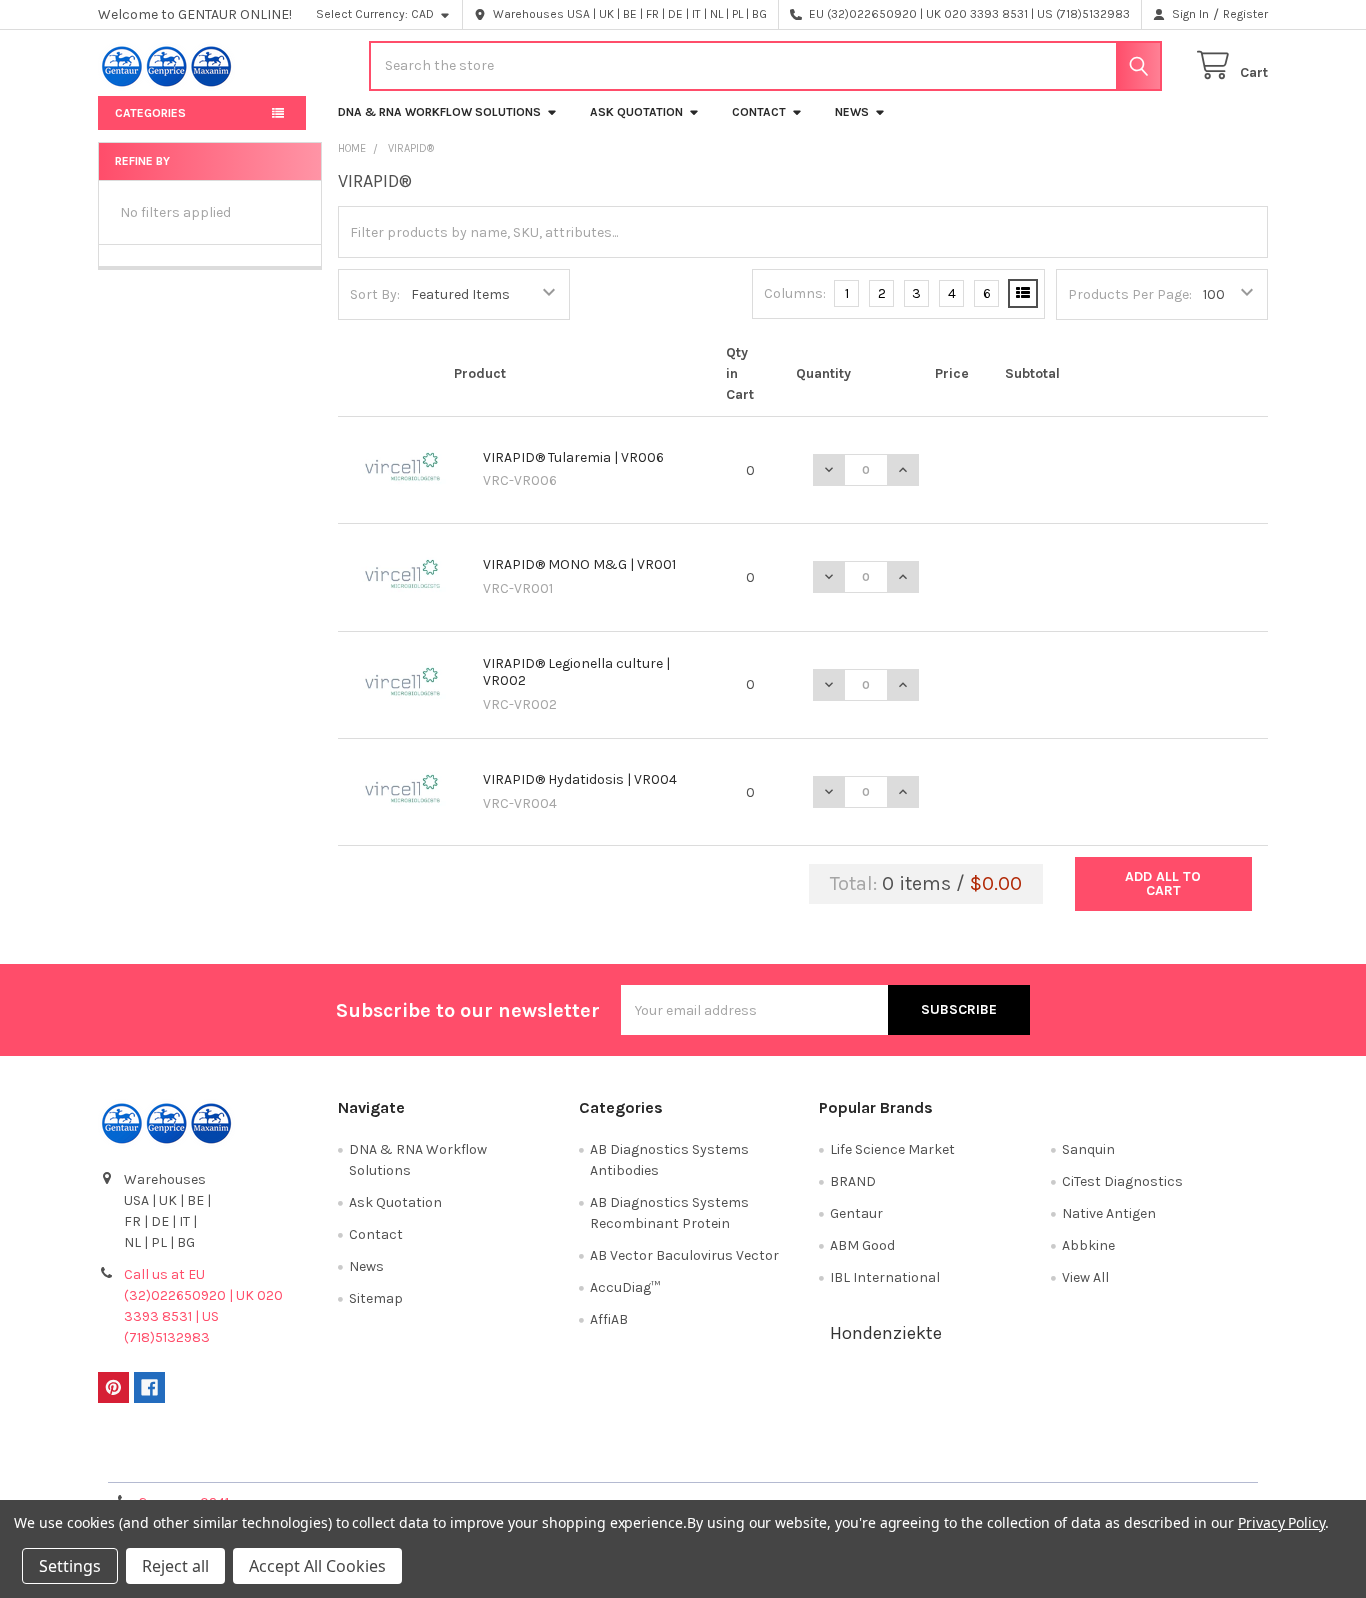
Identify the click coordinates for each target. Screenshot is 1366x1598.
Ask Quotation (636, 112)
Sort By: (375, 294)
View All (1085, 1277)
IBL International (885, 1277)
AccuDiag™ (625, 1287)
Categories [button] (150, 113)
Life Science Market (892, 1149)
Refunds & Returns (829, 1459)
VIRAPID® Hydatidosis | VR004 (580, 779)
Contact (759, 112)
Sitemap (376, 1298)
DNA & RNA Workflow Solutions (439, 112)
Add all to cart (1163, 883)
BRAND (853, 1181)
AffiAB (609, 1319)
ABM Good (862, 1245)
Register (1245, 14)
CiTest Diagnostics (1122, 1181)
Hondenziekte (886, 1333)
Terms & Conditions (244, 1459)
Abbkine (1088, 1245)
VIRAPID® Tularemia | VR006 (573, 457)
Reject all (175, 1566)
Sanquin (1088, 1149)
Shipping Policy (537, 1459)
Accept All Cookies (317, 1566)
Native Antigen (1109, 1213)
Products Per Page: (1130, 294)
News (852, 112)
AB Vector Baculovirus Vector (684, 1255)
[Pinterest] (113, 1387)
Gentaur (856, 1213)
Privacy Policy (1122, 1459)
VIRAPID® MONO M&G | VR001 (579, 564)
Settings (70, 1566)
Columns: (795, 293)
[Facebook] (149, 1387)
